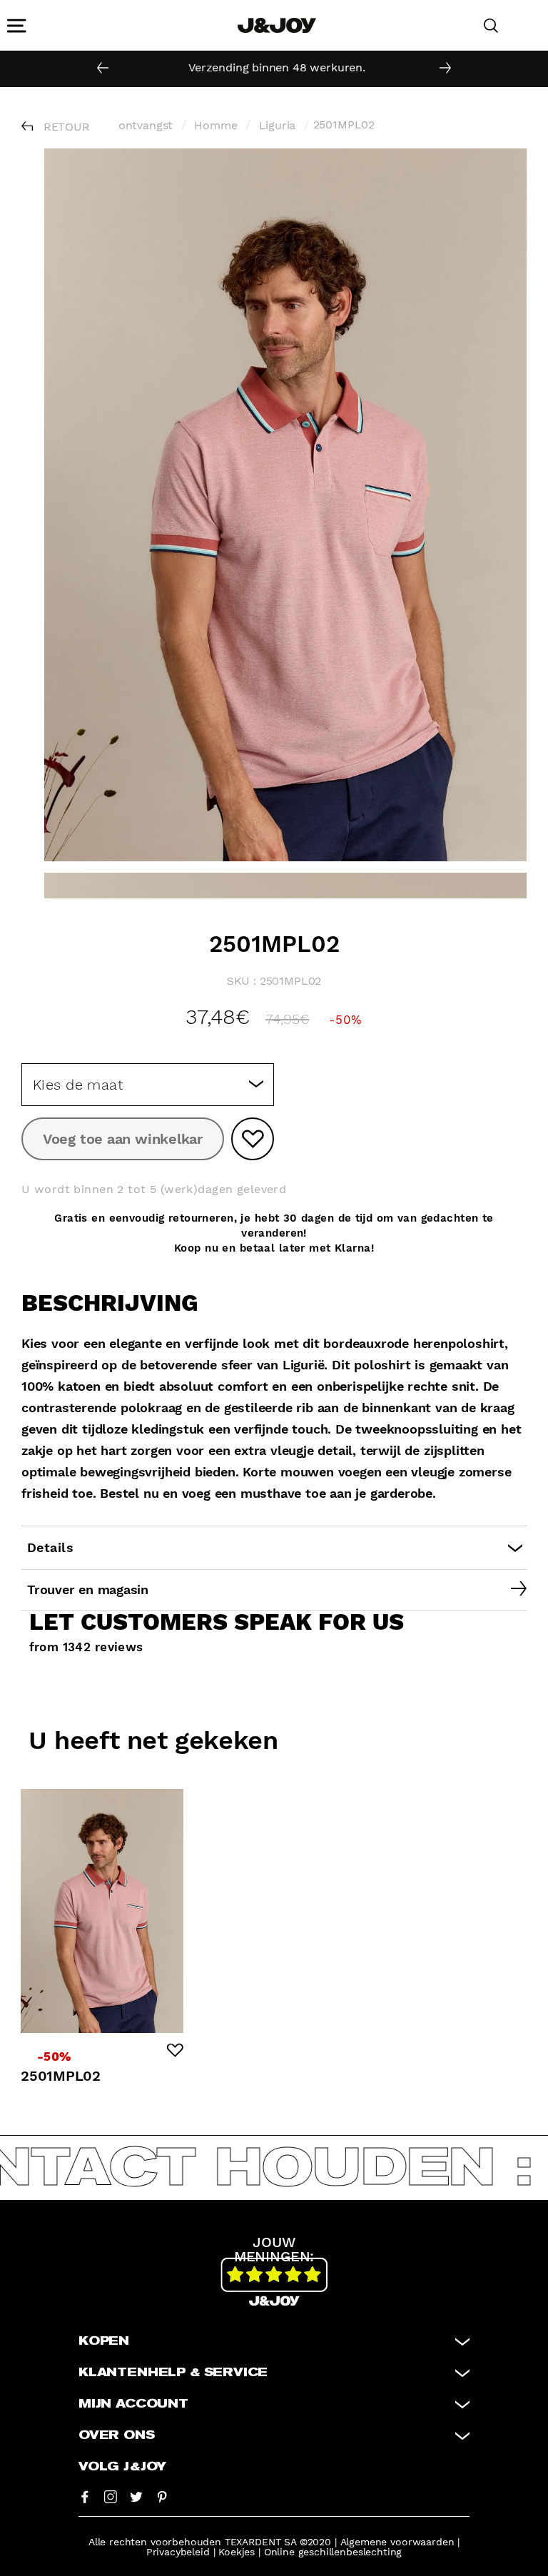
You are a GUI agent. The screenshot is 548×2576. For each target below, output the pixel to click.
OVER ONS (117, 2435)
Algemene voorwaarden (397, 2542)
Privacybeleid (178, 2552)
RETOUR (67, 127)
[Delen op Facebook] (85, 2496)
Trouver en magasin (88, 1589)
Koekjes (237, 2552)
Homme (215, 125)
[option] (274, 68)
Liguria (278, 125)
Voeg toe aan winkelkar (123, 1139)
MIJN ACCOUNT (133, 2404)
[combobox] (148, 1085)
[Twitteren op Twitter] (136, 2496)
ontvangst (146, 125)
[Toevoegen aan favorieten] (253, 1139)
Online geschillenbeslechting (333, 2552)
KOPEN (104, 2341)
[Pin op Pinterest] (162, 2496)
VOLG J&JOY (122, 2467)
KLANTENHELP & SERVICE (173, 2373)
